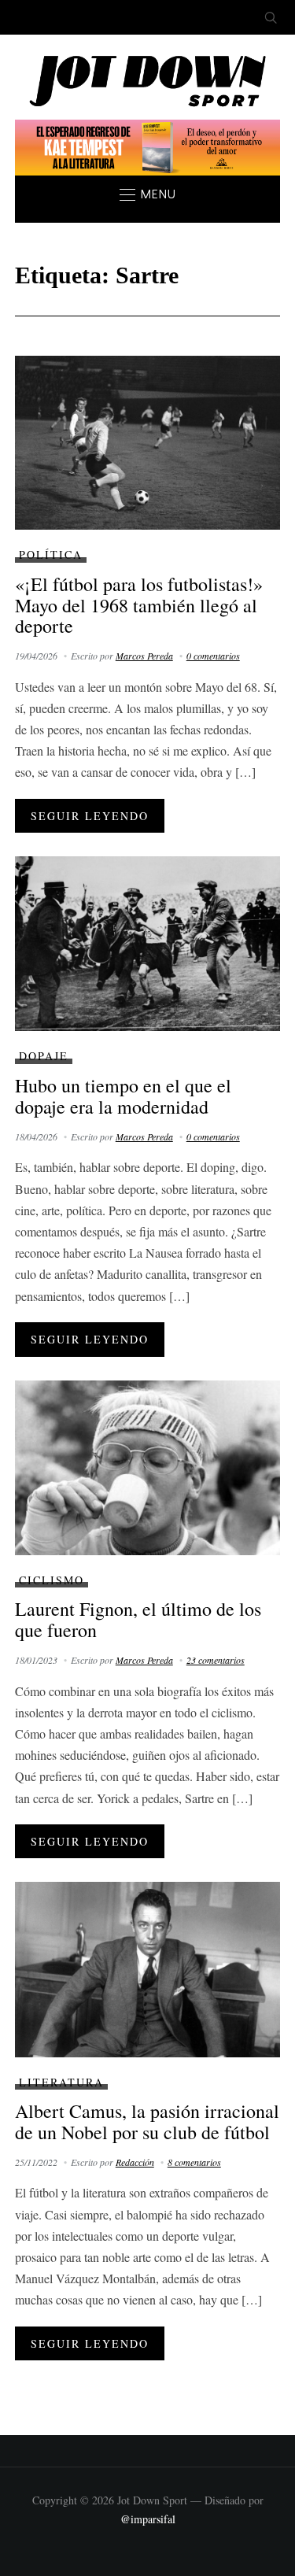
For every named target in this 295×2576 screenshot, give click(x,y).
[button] (148, 194)
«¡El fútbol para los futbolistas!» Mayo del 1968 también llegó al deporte (139, 605)
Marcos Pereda (144, 656)
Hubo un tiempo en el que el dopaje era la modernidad (123, 1096)
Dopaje (44, 1056)
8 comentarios (194, 2162)
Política (51, 554)
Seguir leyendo (90, 816)
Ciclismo (52, 1580)
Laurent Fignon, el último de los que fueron (138, 1619)
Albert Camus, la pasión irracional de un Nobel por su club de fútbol (147, 2121)
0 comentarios (213, 656)
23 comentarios (216, 1660)
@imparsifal (148, 2519)
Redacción (135, 2162)
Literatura (61, 2082)
